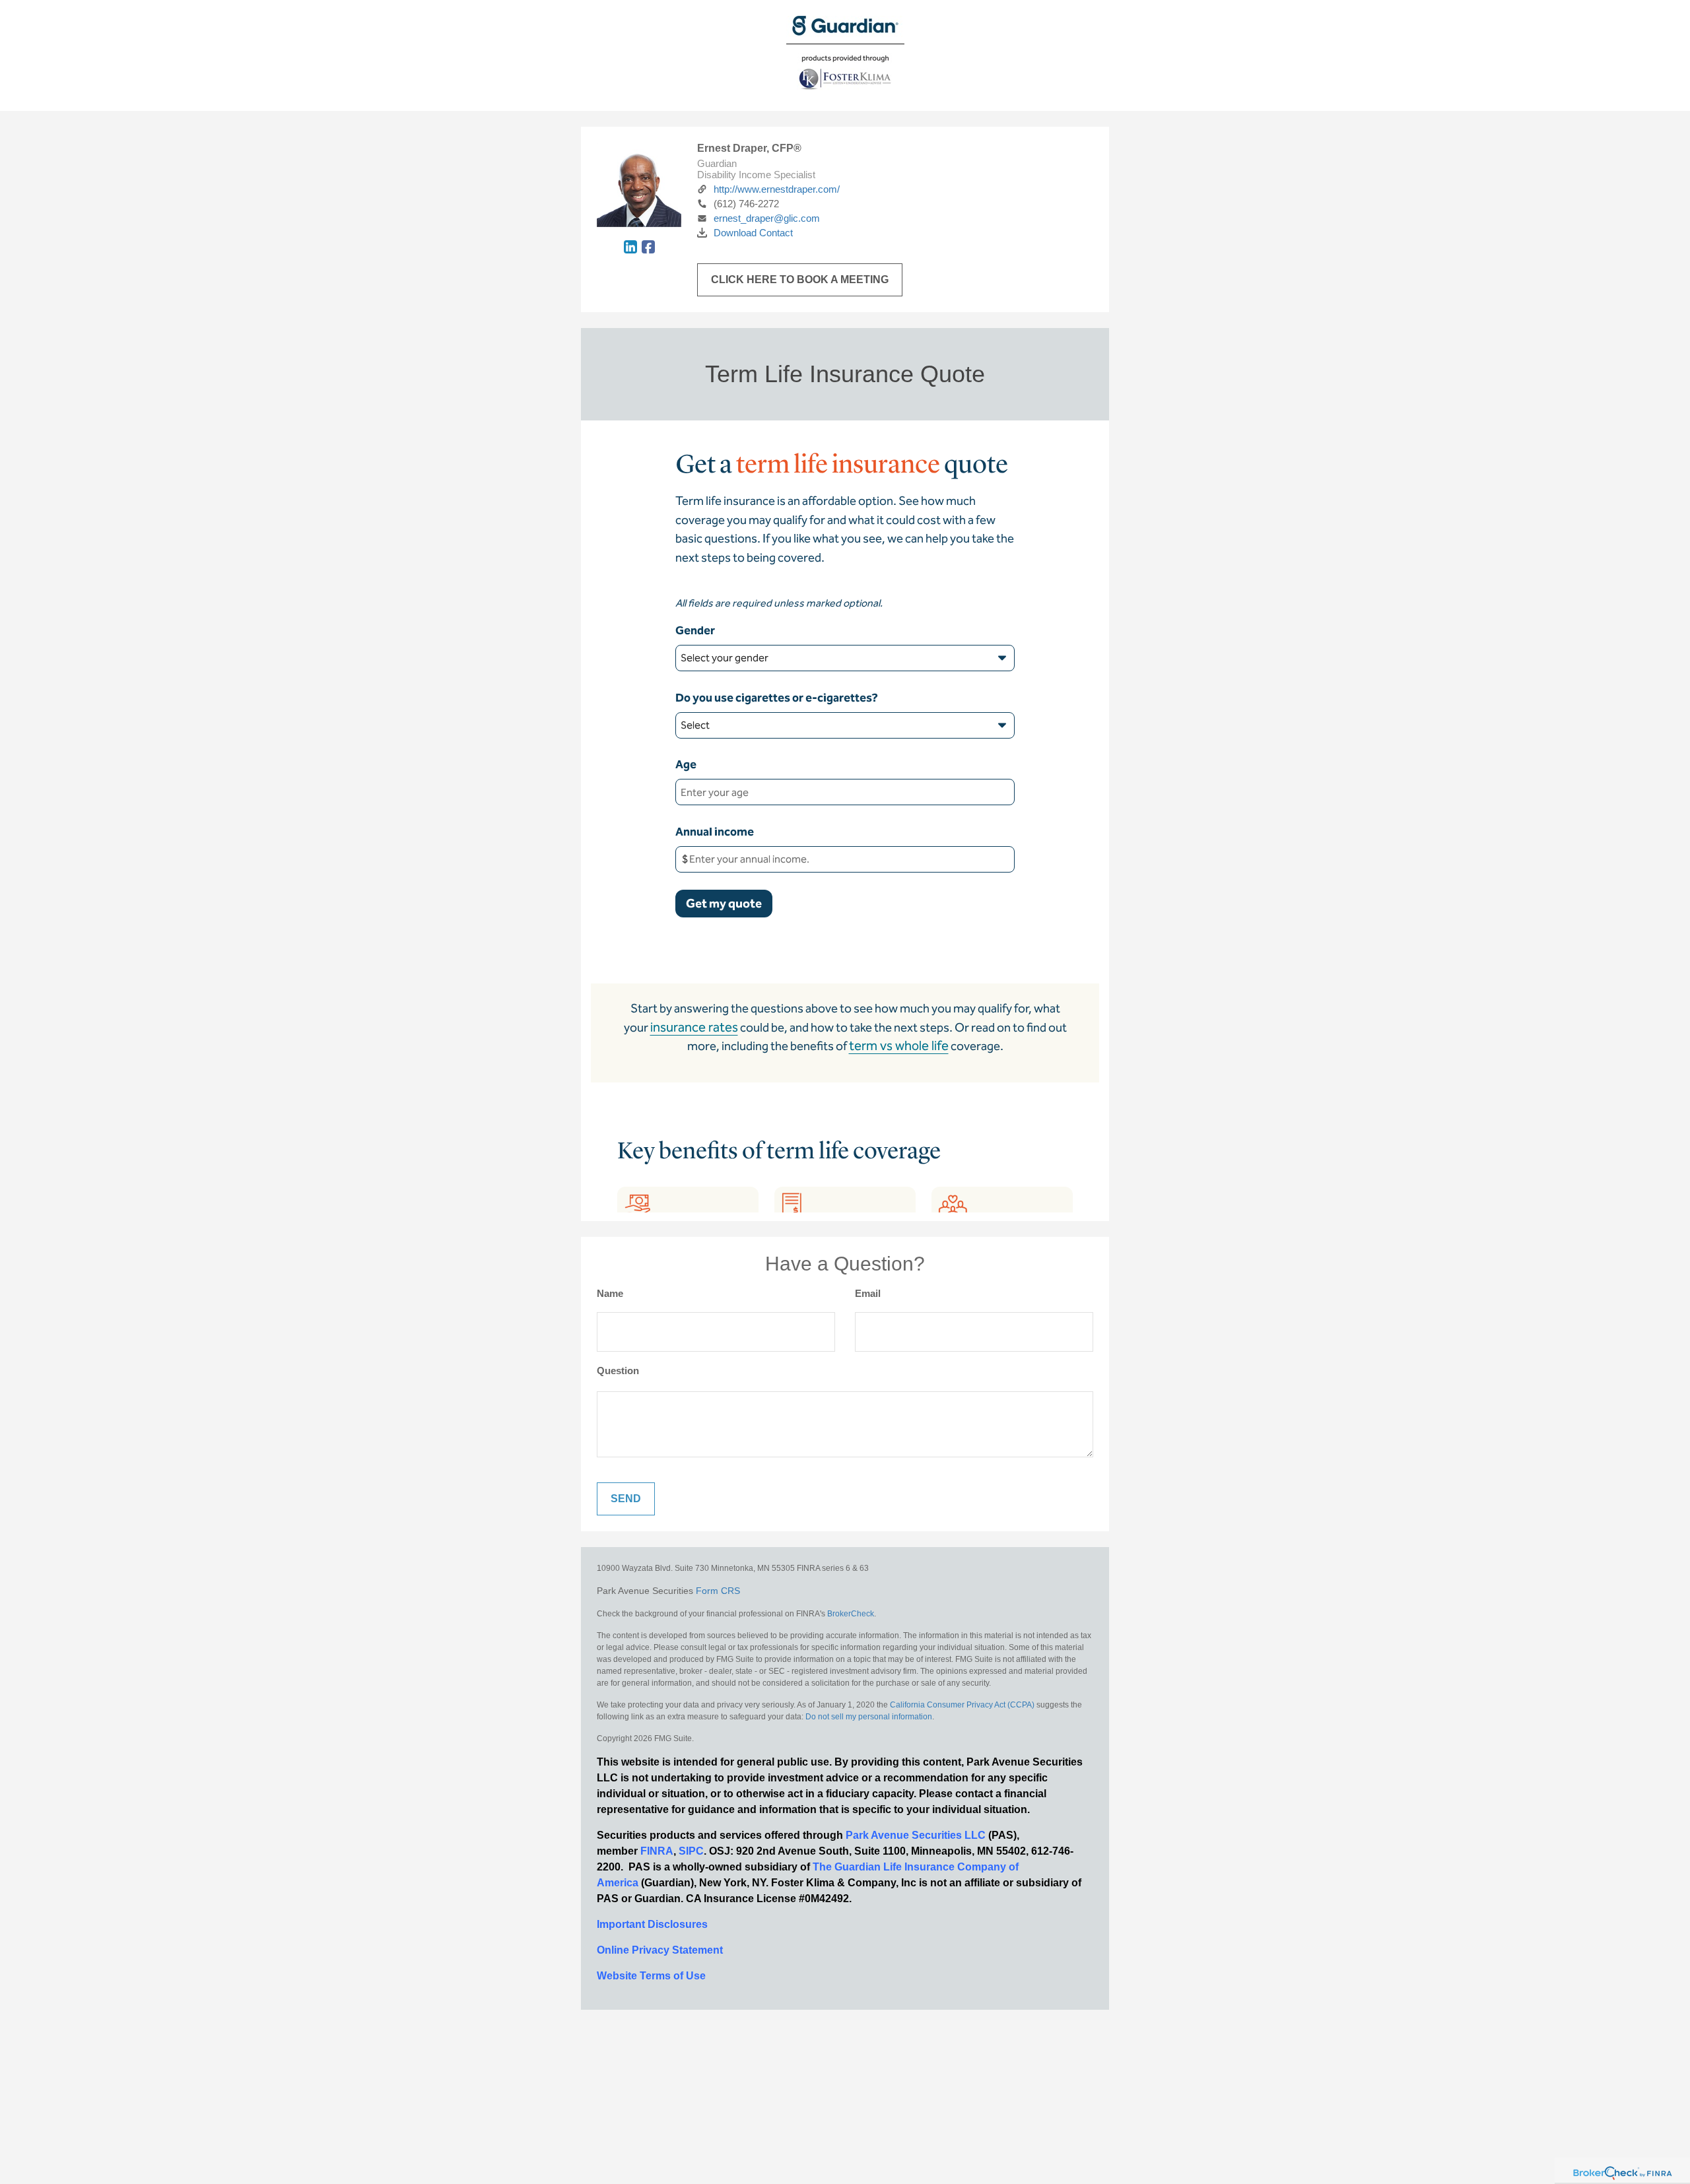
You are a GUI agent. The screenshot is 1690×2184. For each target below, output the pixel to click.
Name (610, 1293)
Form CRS (718, 1591)
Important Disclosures (652, 1924)
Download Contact (753, 233)
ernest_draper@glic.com (767, 218)
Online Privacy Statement (660, 1950)
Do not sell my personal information (869, 1717)
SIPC (691, 1851)
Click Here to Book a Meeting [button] (800, 280)
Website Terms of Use (651, 1976)
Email (868, 1293)
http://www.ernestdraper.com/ (777, 189)
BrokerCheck (851, 1614)
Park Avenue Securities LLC (916, 1835)
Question (618, 1371)
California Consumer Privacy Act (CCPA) (962, 1705)
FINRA (657, 1851)
